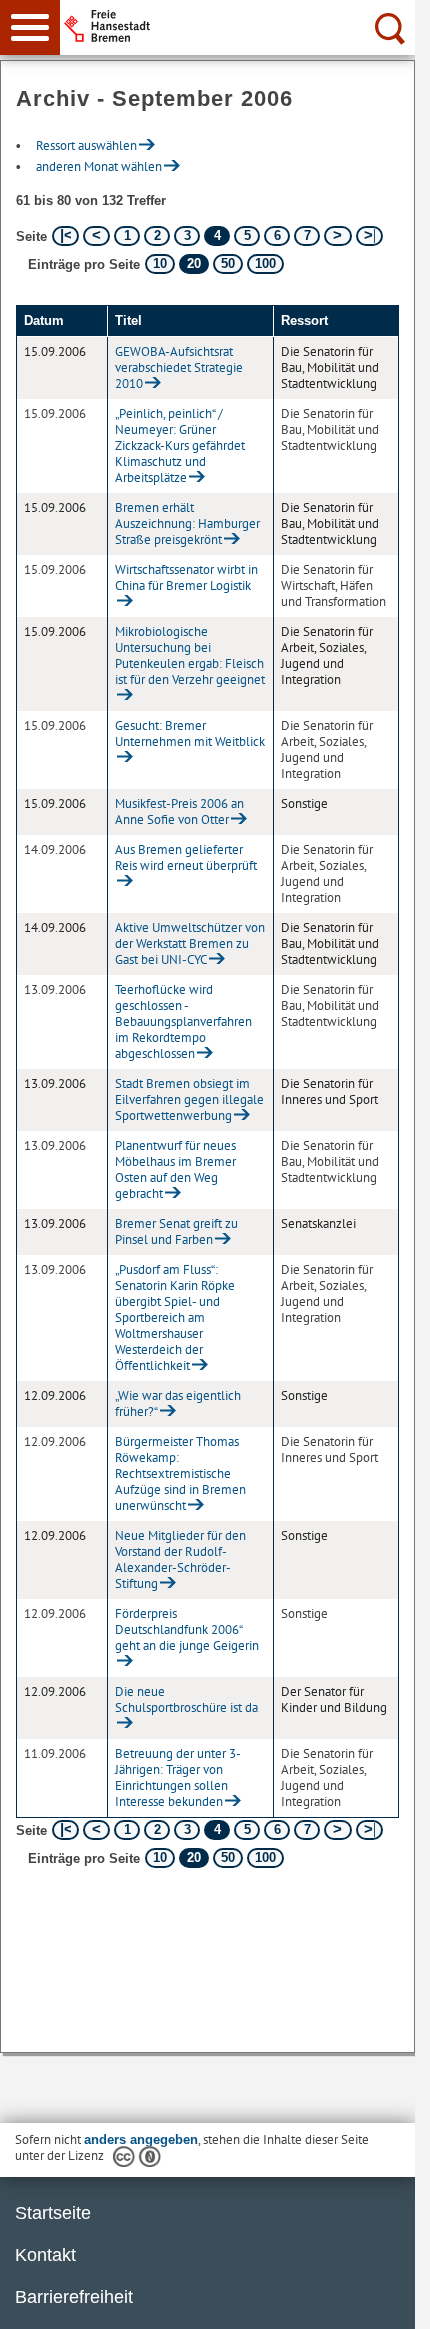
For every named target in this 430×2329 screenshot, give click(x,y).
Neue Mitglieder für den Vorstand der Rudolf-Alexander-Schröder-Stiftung (180, 1559)
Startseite (53, 2213)
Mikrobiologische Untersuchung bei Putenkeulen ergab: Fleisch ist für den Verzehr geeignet (190, 655)
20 (194, 263)
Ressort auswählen (86, 145)
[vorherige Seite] (96, 236)
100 (265, 263)
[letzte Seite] (369, 236)
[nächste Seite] (337, 236)
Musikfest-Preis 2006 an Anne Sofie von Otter (179, 811)
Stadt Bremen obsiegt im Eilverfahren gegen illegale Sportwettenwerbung (189, 1099)
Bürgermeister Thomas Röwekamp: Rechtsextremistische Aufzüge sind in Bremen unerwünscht (180, 1473)
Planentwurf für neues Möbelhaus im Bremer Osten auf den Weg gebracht (175, 1169)
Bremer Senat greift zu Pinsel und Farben (176, 1231)
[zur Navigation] (30, 27)
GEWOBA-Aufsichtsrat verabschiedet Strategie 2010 (179, 367)
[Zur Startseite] (240, 26)
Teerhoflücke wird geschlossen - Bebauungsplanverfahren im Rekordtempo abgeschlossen (183, 1021)
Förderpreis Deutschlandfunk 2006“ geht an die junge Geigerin (187, 1629)
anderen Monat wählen (99, 166)
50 (228, 263)
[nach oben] (384, 2298)
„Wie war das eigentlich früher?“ (178, 1403)
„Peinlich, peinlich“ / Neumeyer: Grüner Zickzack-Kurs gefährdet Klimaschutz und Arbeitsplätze (180, 445)
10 (160, 263)
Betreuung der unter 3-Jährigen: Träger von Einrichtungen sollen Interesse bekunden (178, 1777)
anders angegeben (141, 2139)
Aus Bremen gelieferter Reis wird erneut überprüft (186, 857)
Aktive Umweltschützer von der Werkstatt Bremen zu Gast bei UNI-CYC (190, 943)
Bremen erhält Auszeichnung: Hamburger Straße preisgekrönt (187, 523)
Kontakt (45, 2255)
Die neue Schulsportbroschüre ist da (186, 1699)
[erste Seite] (65, 236)
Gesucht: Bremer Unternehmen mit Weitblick (190, 733)
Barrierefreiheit (74, 2297)
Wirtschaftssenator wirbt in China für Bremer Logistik (186, 577)
